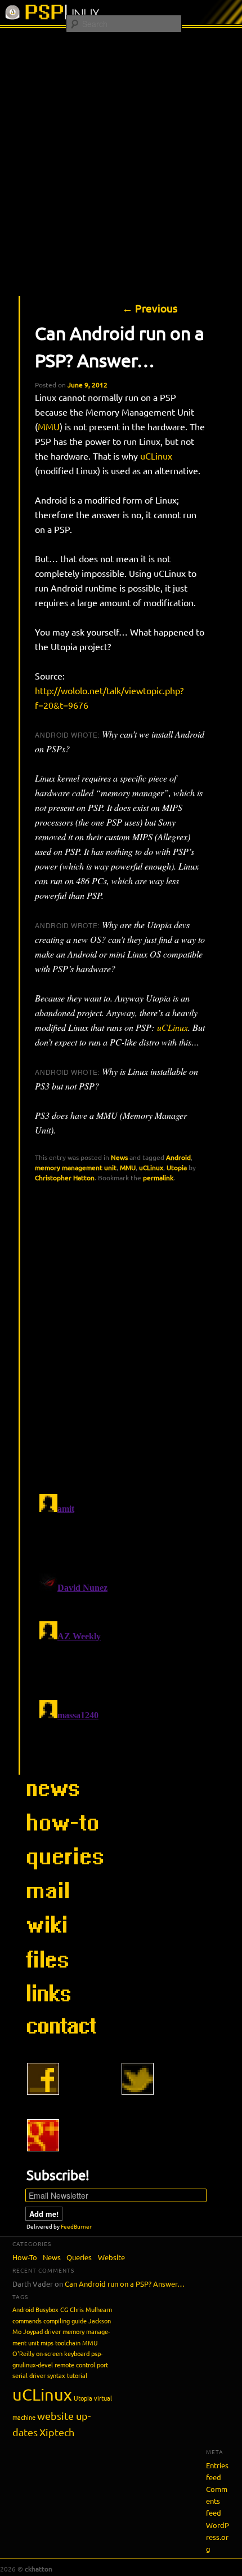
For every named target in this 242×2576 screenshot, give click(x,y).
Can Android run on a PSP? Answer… (125, 2284)
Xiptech (57, 2432)
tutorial (77, 2375)
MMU (49, 426)
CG (64, 2309)
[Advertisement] (121, 155)
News (119, 1157)
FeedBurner (76, 2226)
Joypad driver (42, 2331)
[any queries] (62, 1870)
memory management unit (76, 1167)
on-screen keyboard (63, 2353)
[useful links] (62, 2005)
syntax (56, 2375)
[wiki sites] (62, 1938)
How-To (25, 2257)
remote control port (81, 2365)
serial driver (29, 2375)
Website (111, 2257)
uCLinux (156, 456)
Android (178, 1157)
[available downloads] (62, 1971)
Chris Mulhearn (91, 2309)
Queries (79, 2257)
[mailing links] (62, 1904)
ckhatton (39, 2569)
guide (79, 2321)
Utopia (177, 1167)
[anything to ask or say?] (62, 2039)
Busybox (47, 2309)
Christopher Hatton (65, 1177)
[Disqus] (122, 1338)
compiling (57, 2321)
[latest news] (62, 1802)
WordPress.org (218, 2537)
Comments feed (217, 2501)
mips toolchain (60, 2343)
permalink (158, 1177)
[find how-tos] (62, 1836)
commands (27, 2321)
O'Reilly (23, 2353)
